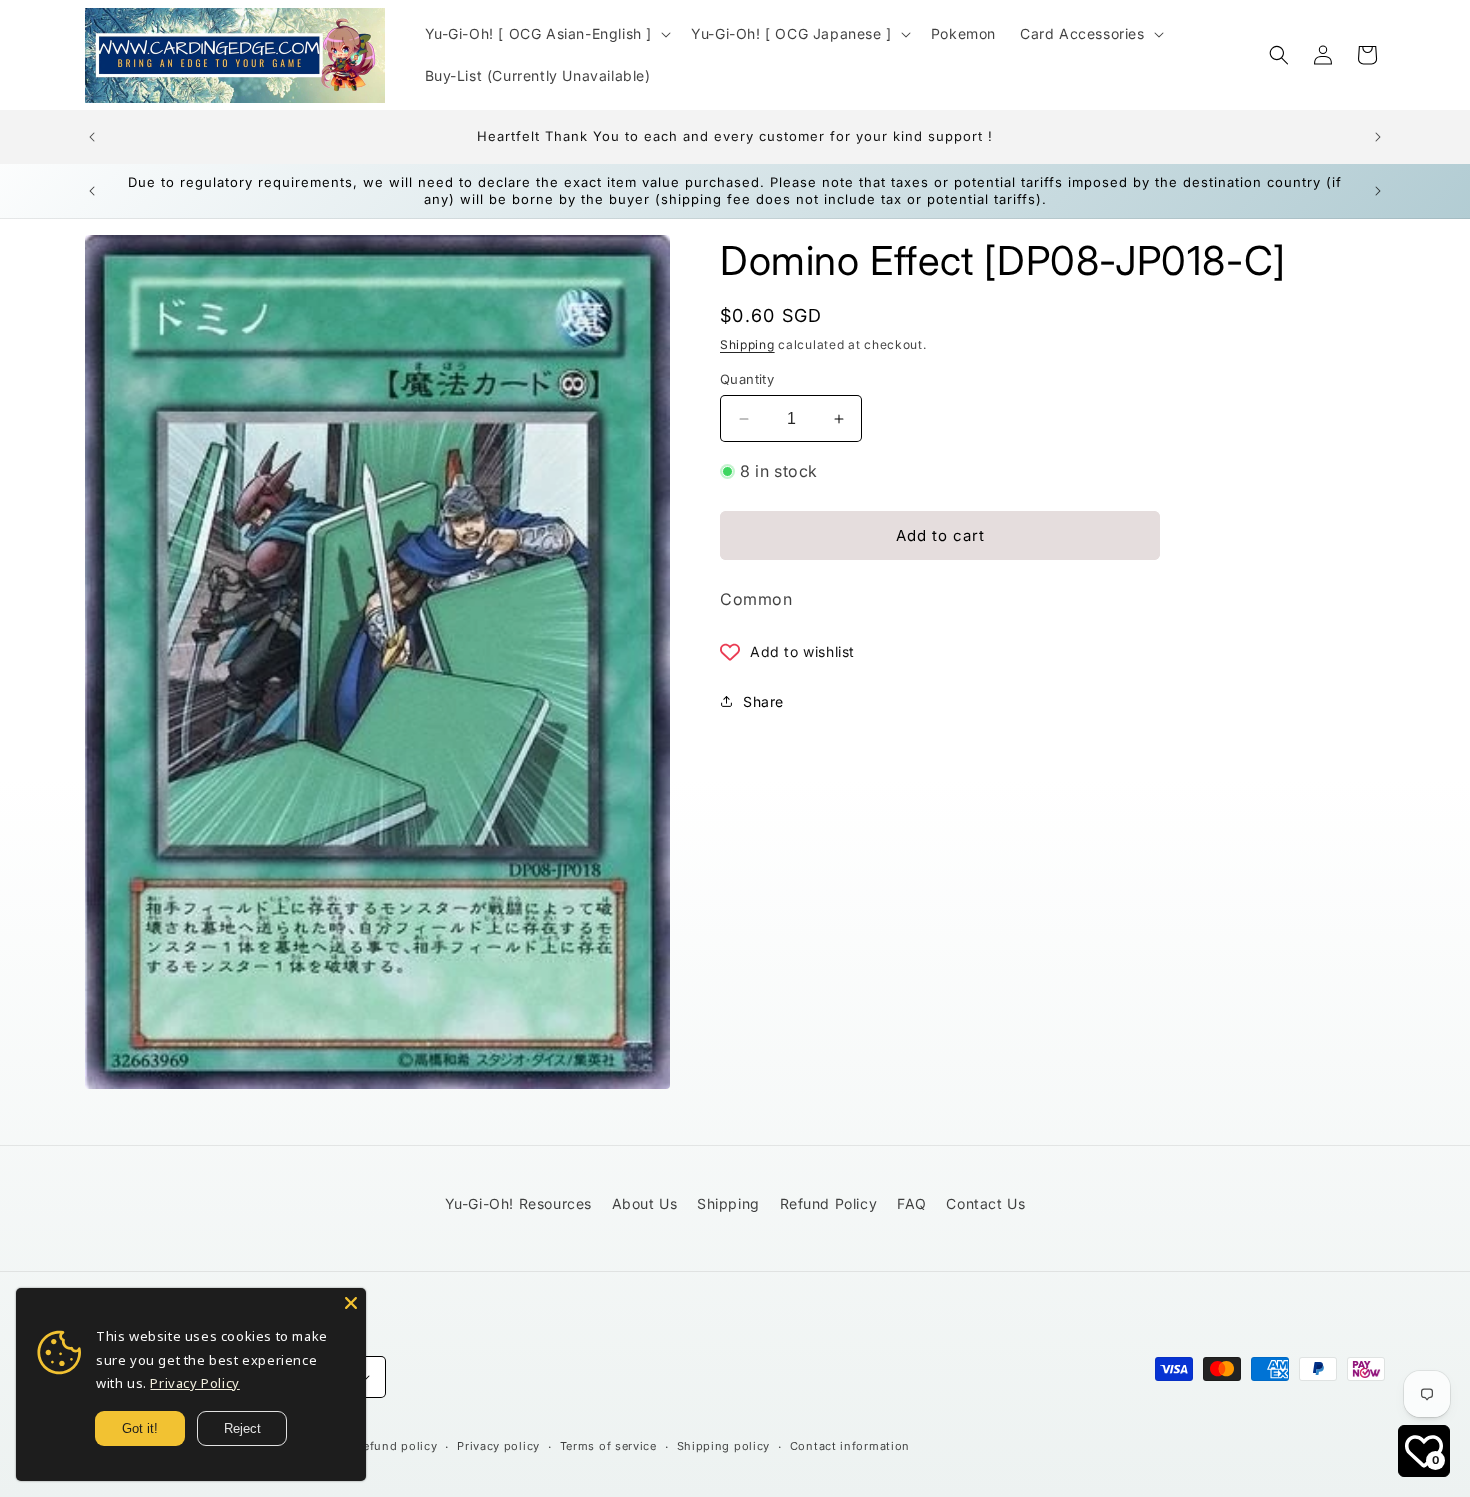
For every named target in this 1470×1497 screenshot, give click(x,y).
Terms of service (608, 1446)
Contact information (850, 1446)
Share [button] (763, 701)
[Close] (351, 1303)
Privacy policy (498, 1446)
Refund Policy (829, 1203)
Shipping (747, 344)
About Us (645, 1203)
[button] (546, 34)
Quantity (747, 379)
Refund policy (396, 1446)
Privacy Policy (194, 1383)
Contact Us (985, 1203)
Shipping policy (724, 1446)
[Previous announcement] (92, 137)
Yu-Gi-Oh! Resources (518, 1203)
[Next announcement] (1378, 137)
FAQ (912, 1203)
